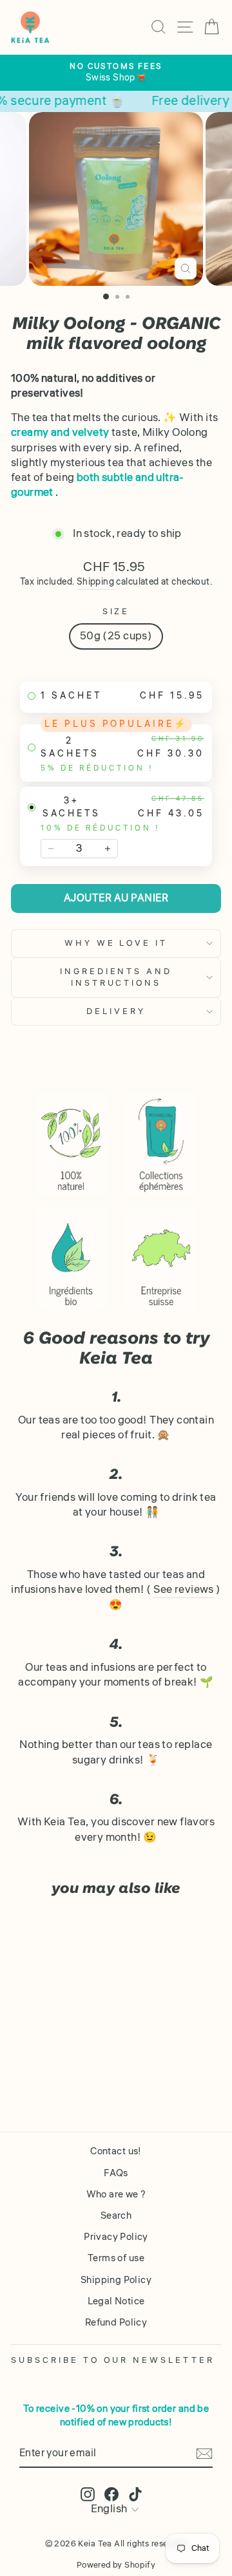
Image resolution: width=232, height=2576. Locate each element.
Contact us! (116, 2151)
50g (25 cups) (116, 636)
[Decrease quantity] (51, 849)
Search (116, 2215)
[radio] (116, 697)
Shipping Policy (116, 2280)
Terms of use (116, 2258)
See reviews (184, 1590)
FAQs (116, 2173)
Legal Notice (116, 2301)
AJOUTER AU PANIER (116, 898)
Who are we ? (116, 2194)
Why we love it (116, 943)
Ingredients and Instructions (116, 977)
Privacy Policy (116, 2237)
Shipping (95, 582)
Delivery (116, 1011)
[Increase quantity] (108, 849)
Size (116, 612)
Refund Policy (116, 2322)
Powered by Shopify (116, 2565)
